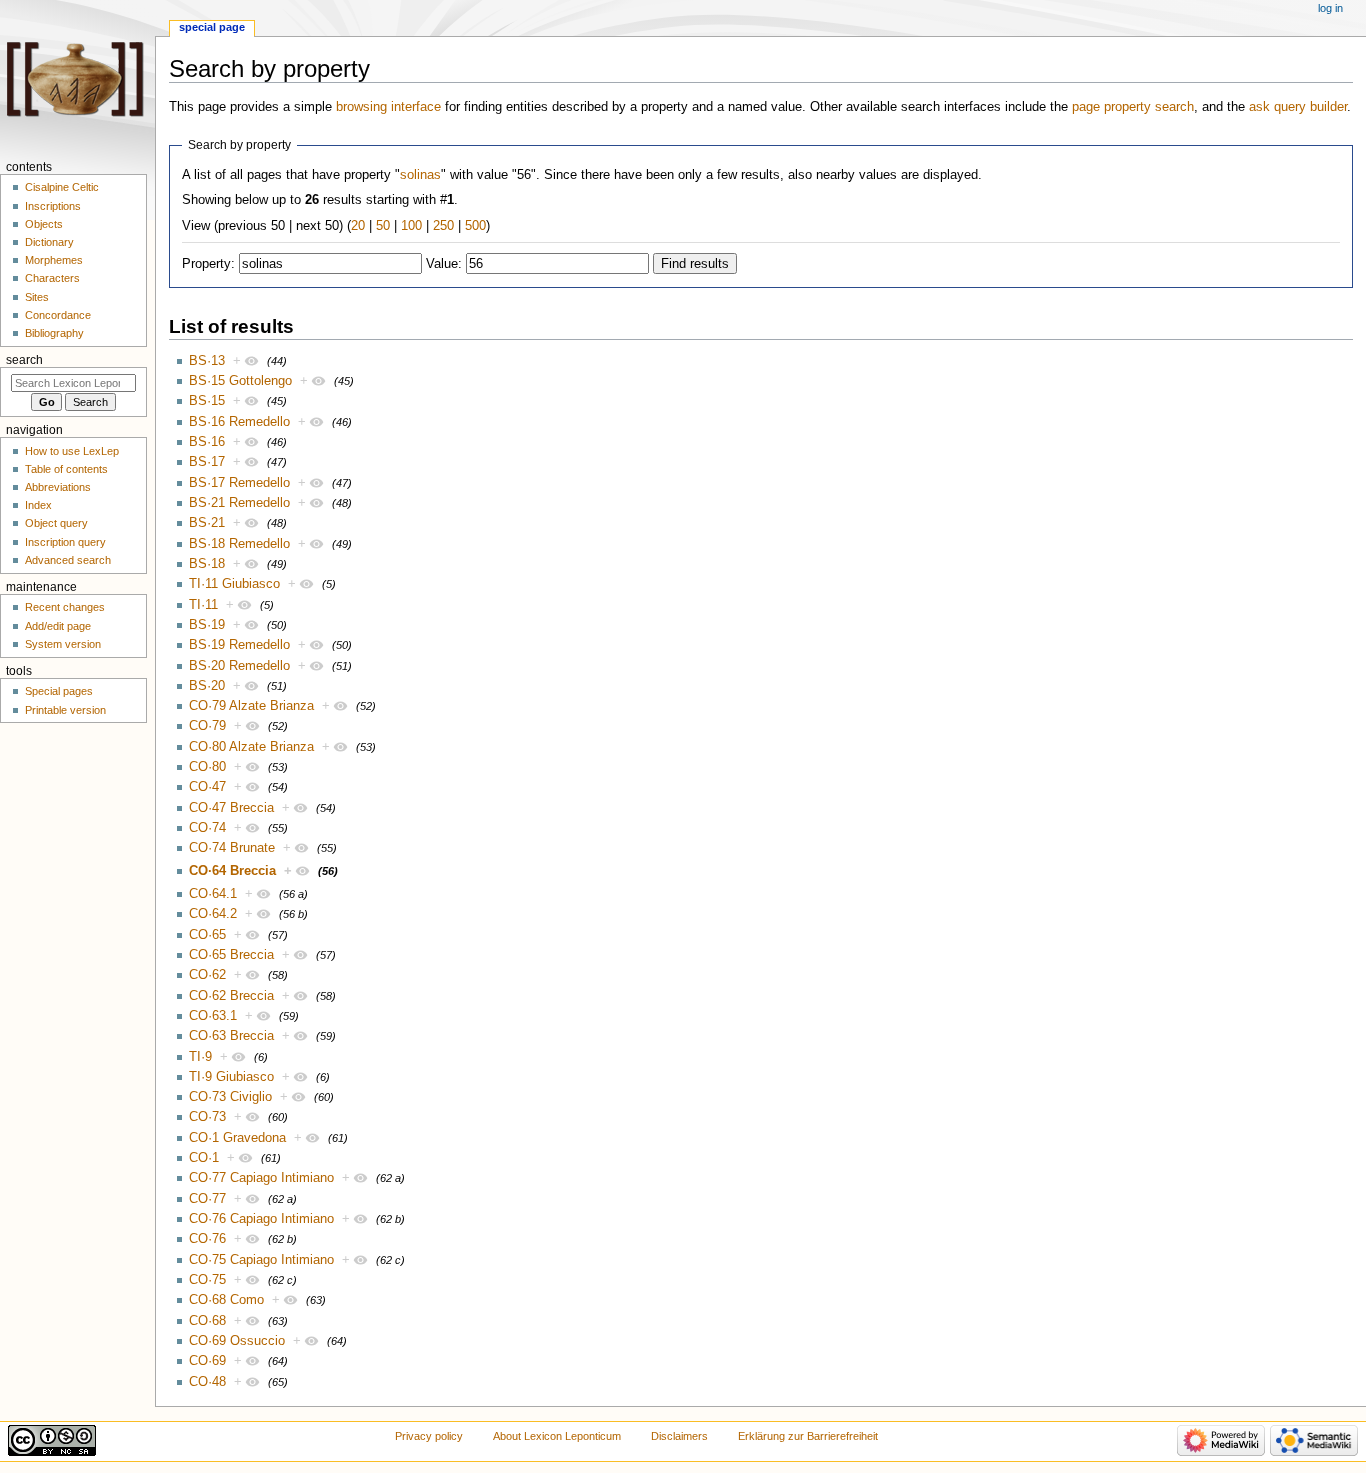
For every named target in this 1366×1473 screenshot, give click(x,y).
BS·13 (207, 361)
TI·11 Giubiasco (234, 584)
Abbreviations (58, 487)
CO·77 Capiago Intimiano (261, 1178)
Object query (56, 523)
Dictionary (49, 242)
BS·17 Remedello (239, 483)
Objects (44, 224)
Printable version (65, 710)
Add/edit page (58, 626)
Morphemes (54, 260)
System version (63, 644)
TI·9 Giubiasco (231, 1077)
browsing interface (388, 107)
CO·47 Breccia (231, 808)
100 (411, 226)
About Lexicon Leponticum (557, 1436)
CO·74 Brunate (232, 848)
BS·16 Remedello (239, 422)
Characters (52, 278)
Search (24, 360)
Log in (1330, 8)
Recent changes (65, 607)
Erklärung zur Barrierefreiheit (808, 1436)
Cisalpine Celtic (62, 187)
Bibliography (54, 333)
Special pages (59, 691)
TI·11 (203, 605)
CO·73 (207, 1117)
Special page (212, 27)
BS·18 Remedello (239, 544)
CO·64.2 (213, 914)
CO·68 (207, 1321)
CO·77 (207, 1199)
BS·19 (207, 625)
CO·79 (207, 726)
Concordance (58, 315)
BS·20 (207, 686)
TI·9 (200, 1057)
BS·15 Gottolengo (240, 381)
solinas (420, 175)
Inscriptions (53, 206)
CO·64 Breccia (232, 871)
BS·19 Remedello (239, 645)
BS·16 (207, 442)
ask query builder (1298, 107)
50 (383, 226)
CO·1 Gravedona (237, 1138)
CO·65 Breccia (231, 955)
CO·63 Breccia (231, 1036)
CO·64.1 (213, 894)
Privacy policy (429, 1436)
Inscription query (65, 542)
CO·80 (207, 767)
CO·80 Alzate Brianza (251, 747)
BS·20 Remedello (239, 666)
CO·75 (207, 1280)
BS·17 (207, 462)
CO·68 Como (226, 1300)
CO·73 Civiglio (230, 1097)
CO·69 (207, 1361)
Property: (208, 264)
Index (38, 505)
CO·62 (207, 975)
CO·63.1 (213, 1016)
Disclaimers (679, 1436)
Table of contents (66, 469)
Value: (444, 264)
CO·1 (204, 1158)
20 (358, 226)
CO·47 (207, 787)
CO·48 (207, 1382)
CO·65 (207, 935)
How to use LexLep (72, 451)
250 (443, 226)
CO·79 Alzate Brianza (251, 706)
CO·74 (207, 828)
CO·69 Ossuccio (237, 1341)
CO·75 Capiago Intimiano (261, 1260)
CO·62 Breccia (231, 996)
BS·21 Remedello (239, 503)
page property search (1133, 107)
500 (475, 226)
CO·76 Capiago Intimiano (261, 1219)
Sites (37, 297)
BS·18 (207, 564)
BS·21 (207, 523)
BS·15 (207, 401)
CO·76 (207, 1239)
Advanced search (68, 560)
